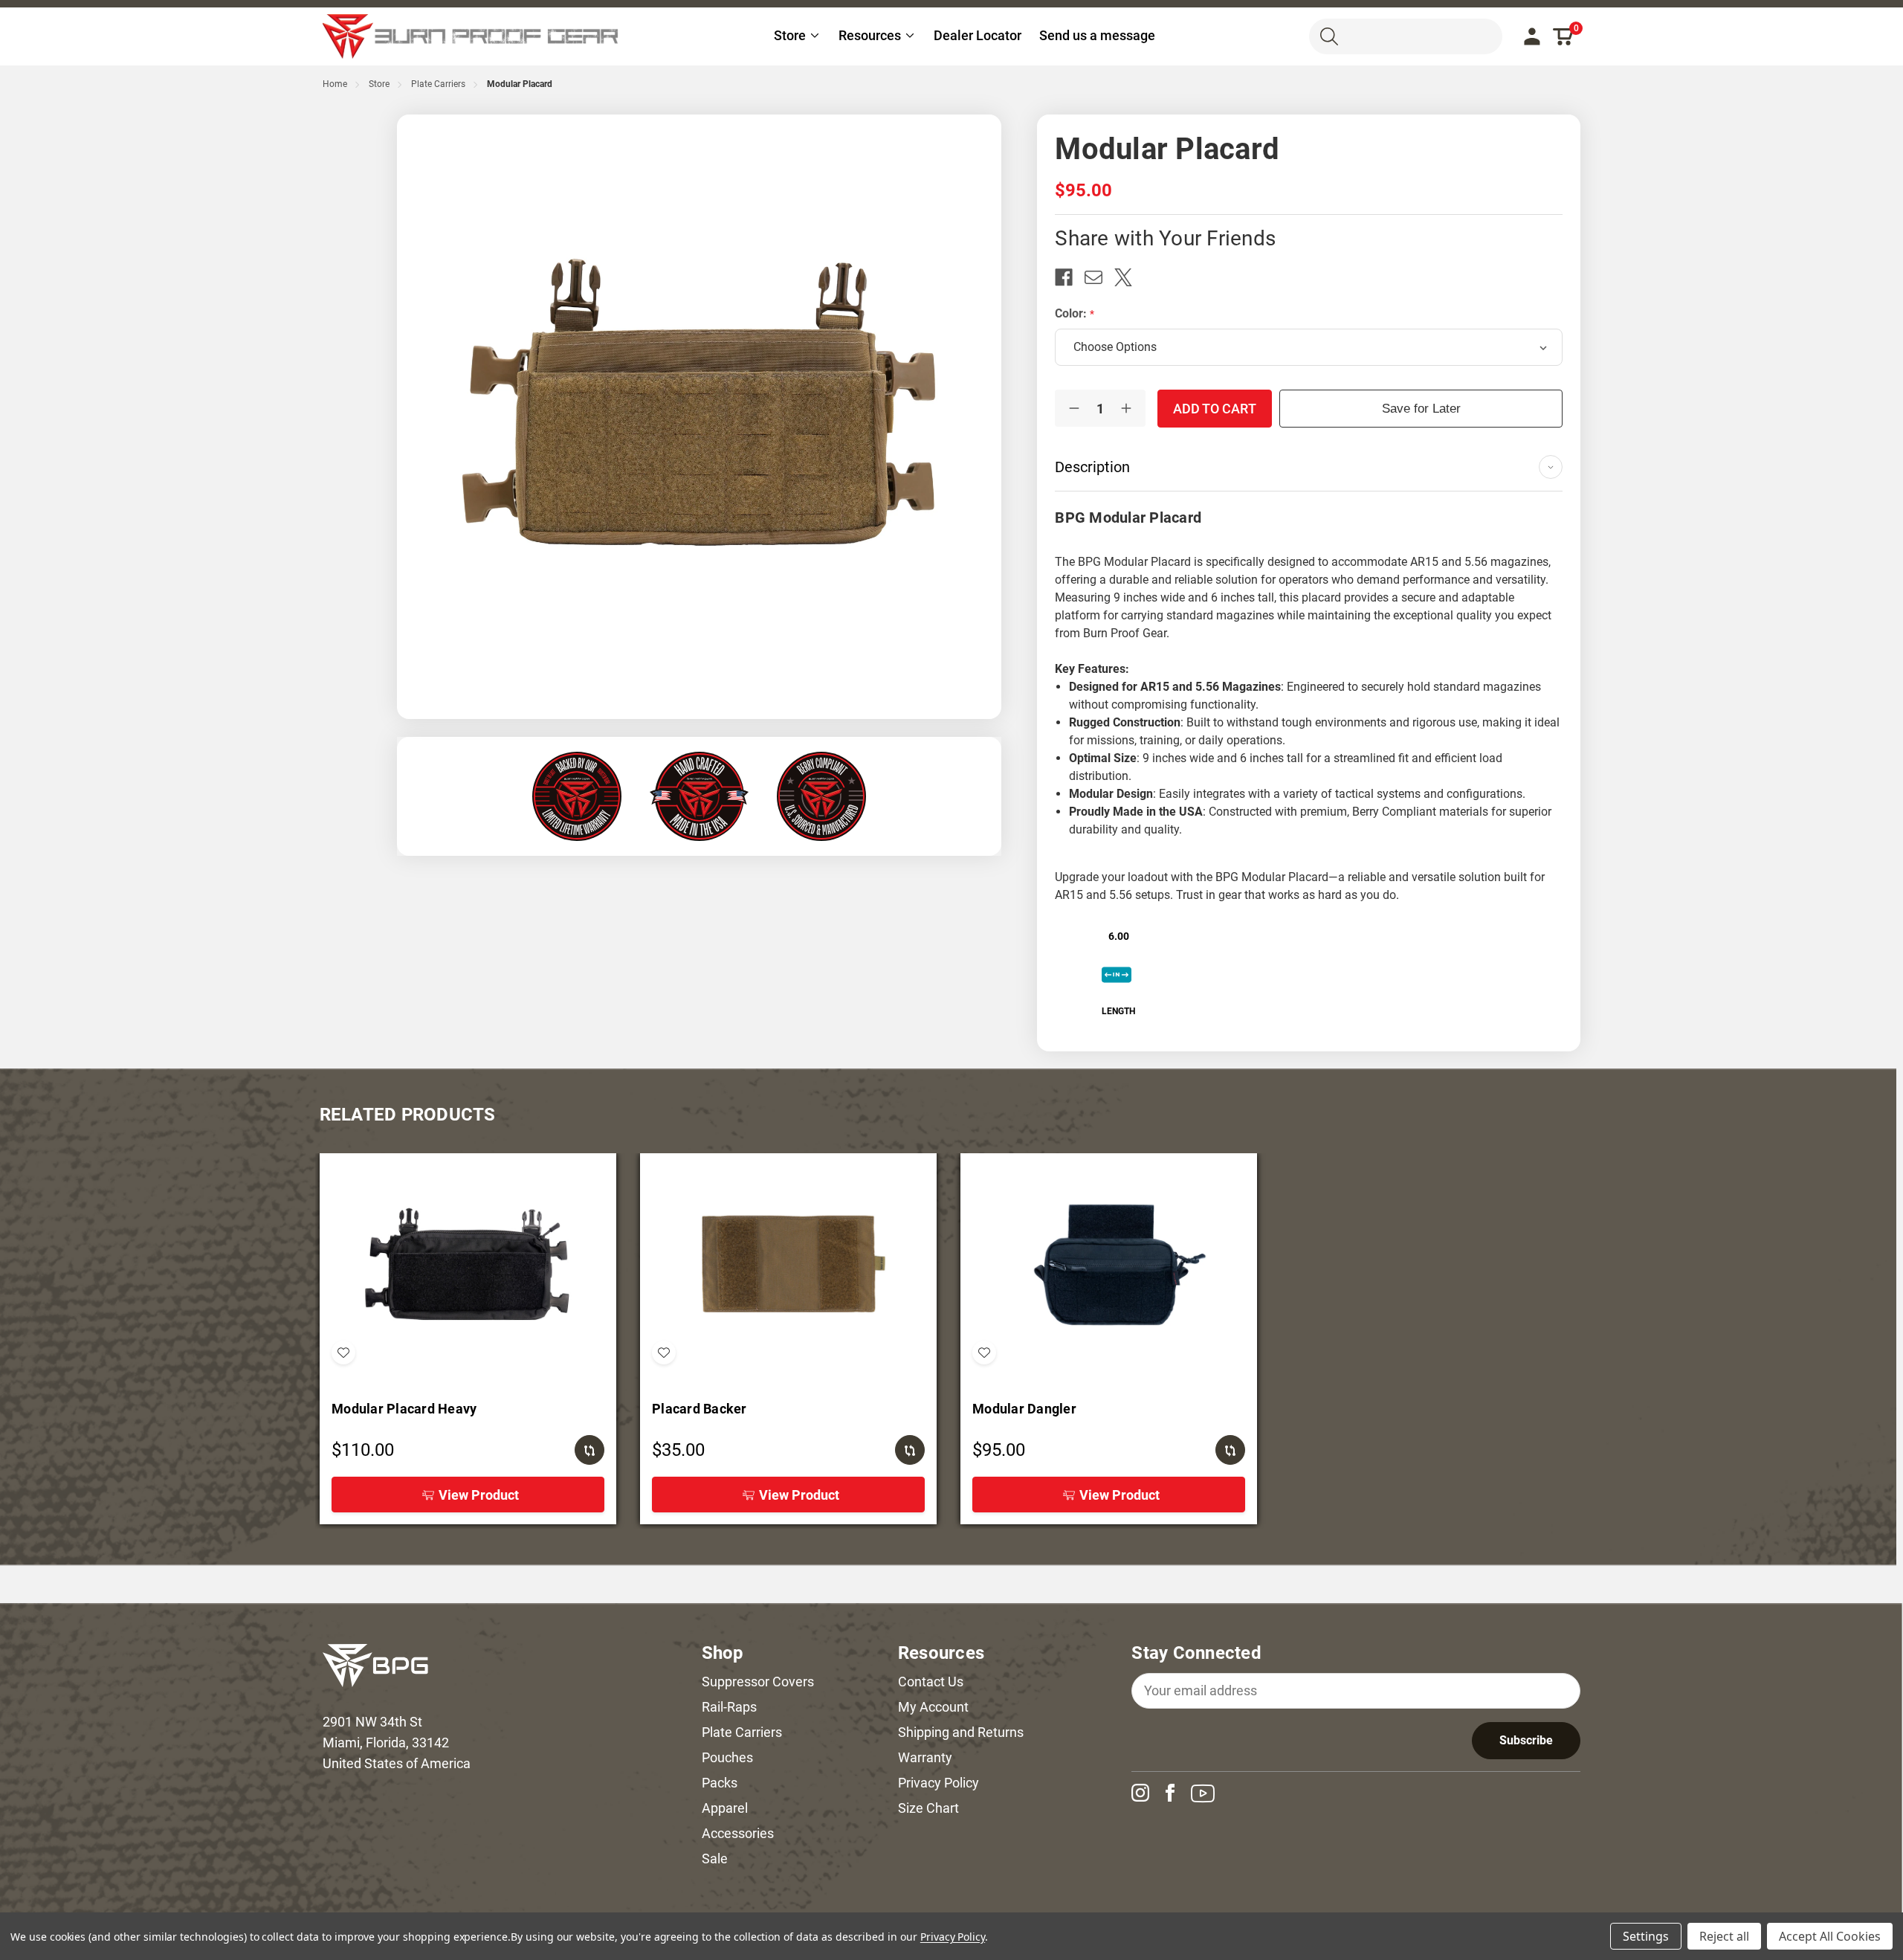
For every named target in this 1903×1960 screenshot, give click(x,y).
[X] (1129, 277)
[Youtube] (1209, 1793)
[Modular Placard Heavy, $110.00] (468, 1265)
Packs (720, 1783)
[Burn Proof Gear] (471, 36)
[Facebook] (1070, 277)
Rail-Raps (729, 1707)
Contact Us (931, 1682)
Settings (1646, 1936)
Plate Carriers (742, 1732)
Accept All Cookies (1830, 1936)
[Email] (1099, 277)
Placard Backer (700, 1409)
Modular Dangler (1024, 1409)
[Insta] (1146, 1793)
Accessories (738, 1833)
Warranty (925, 1757)
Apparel (725, 1808)
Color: (1072, 313)
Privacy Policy (938, 1783)
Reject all (1724, 1936)
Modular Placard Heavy (404, 1409)
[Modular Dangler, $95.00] (1109, 1265)
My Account (933, 1707)
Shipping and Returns (961, 1732)
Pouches (727, 1757)
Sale (715, 1859)
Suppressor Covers (758, 1682)
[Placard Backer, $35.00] (788, 1265)
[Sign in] (1532, 36)
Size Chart (928, 1808)
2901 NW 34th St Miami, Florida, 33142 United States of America (397, 1743)
